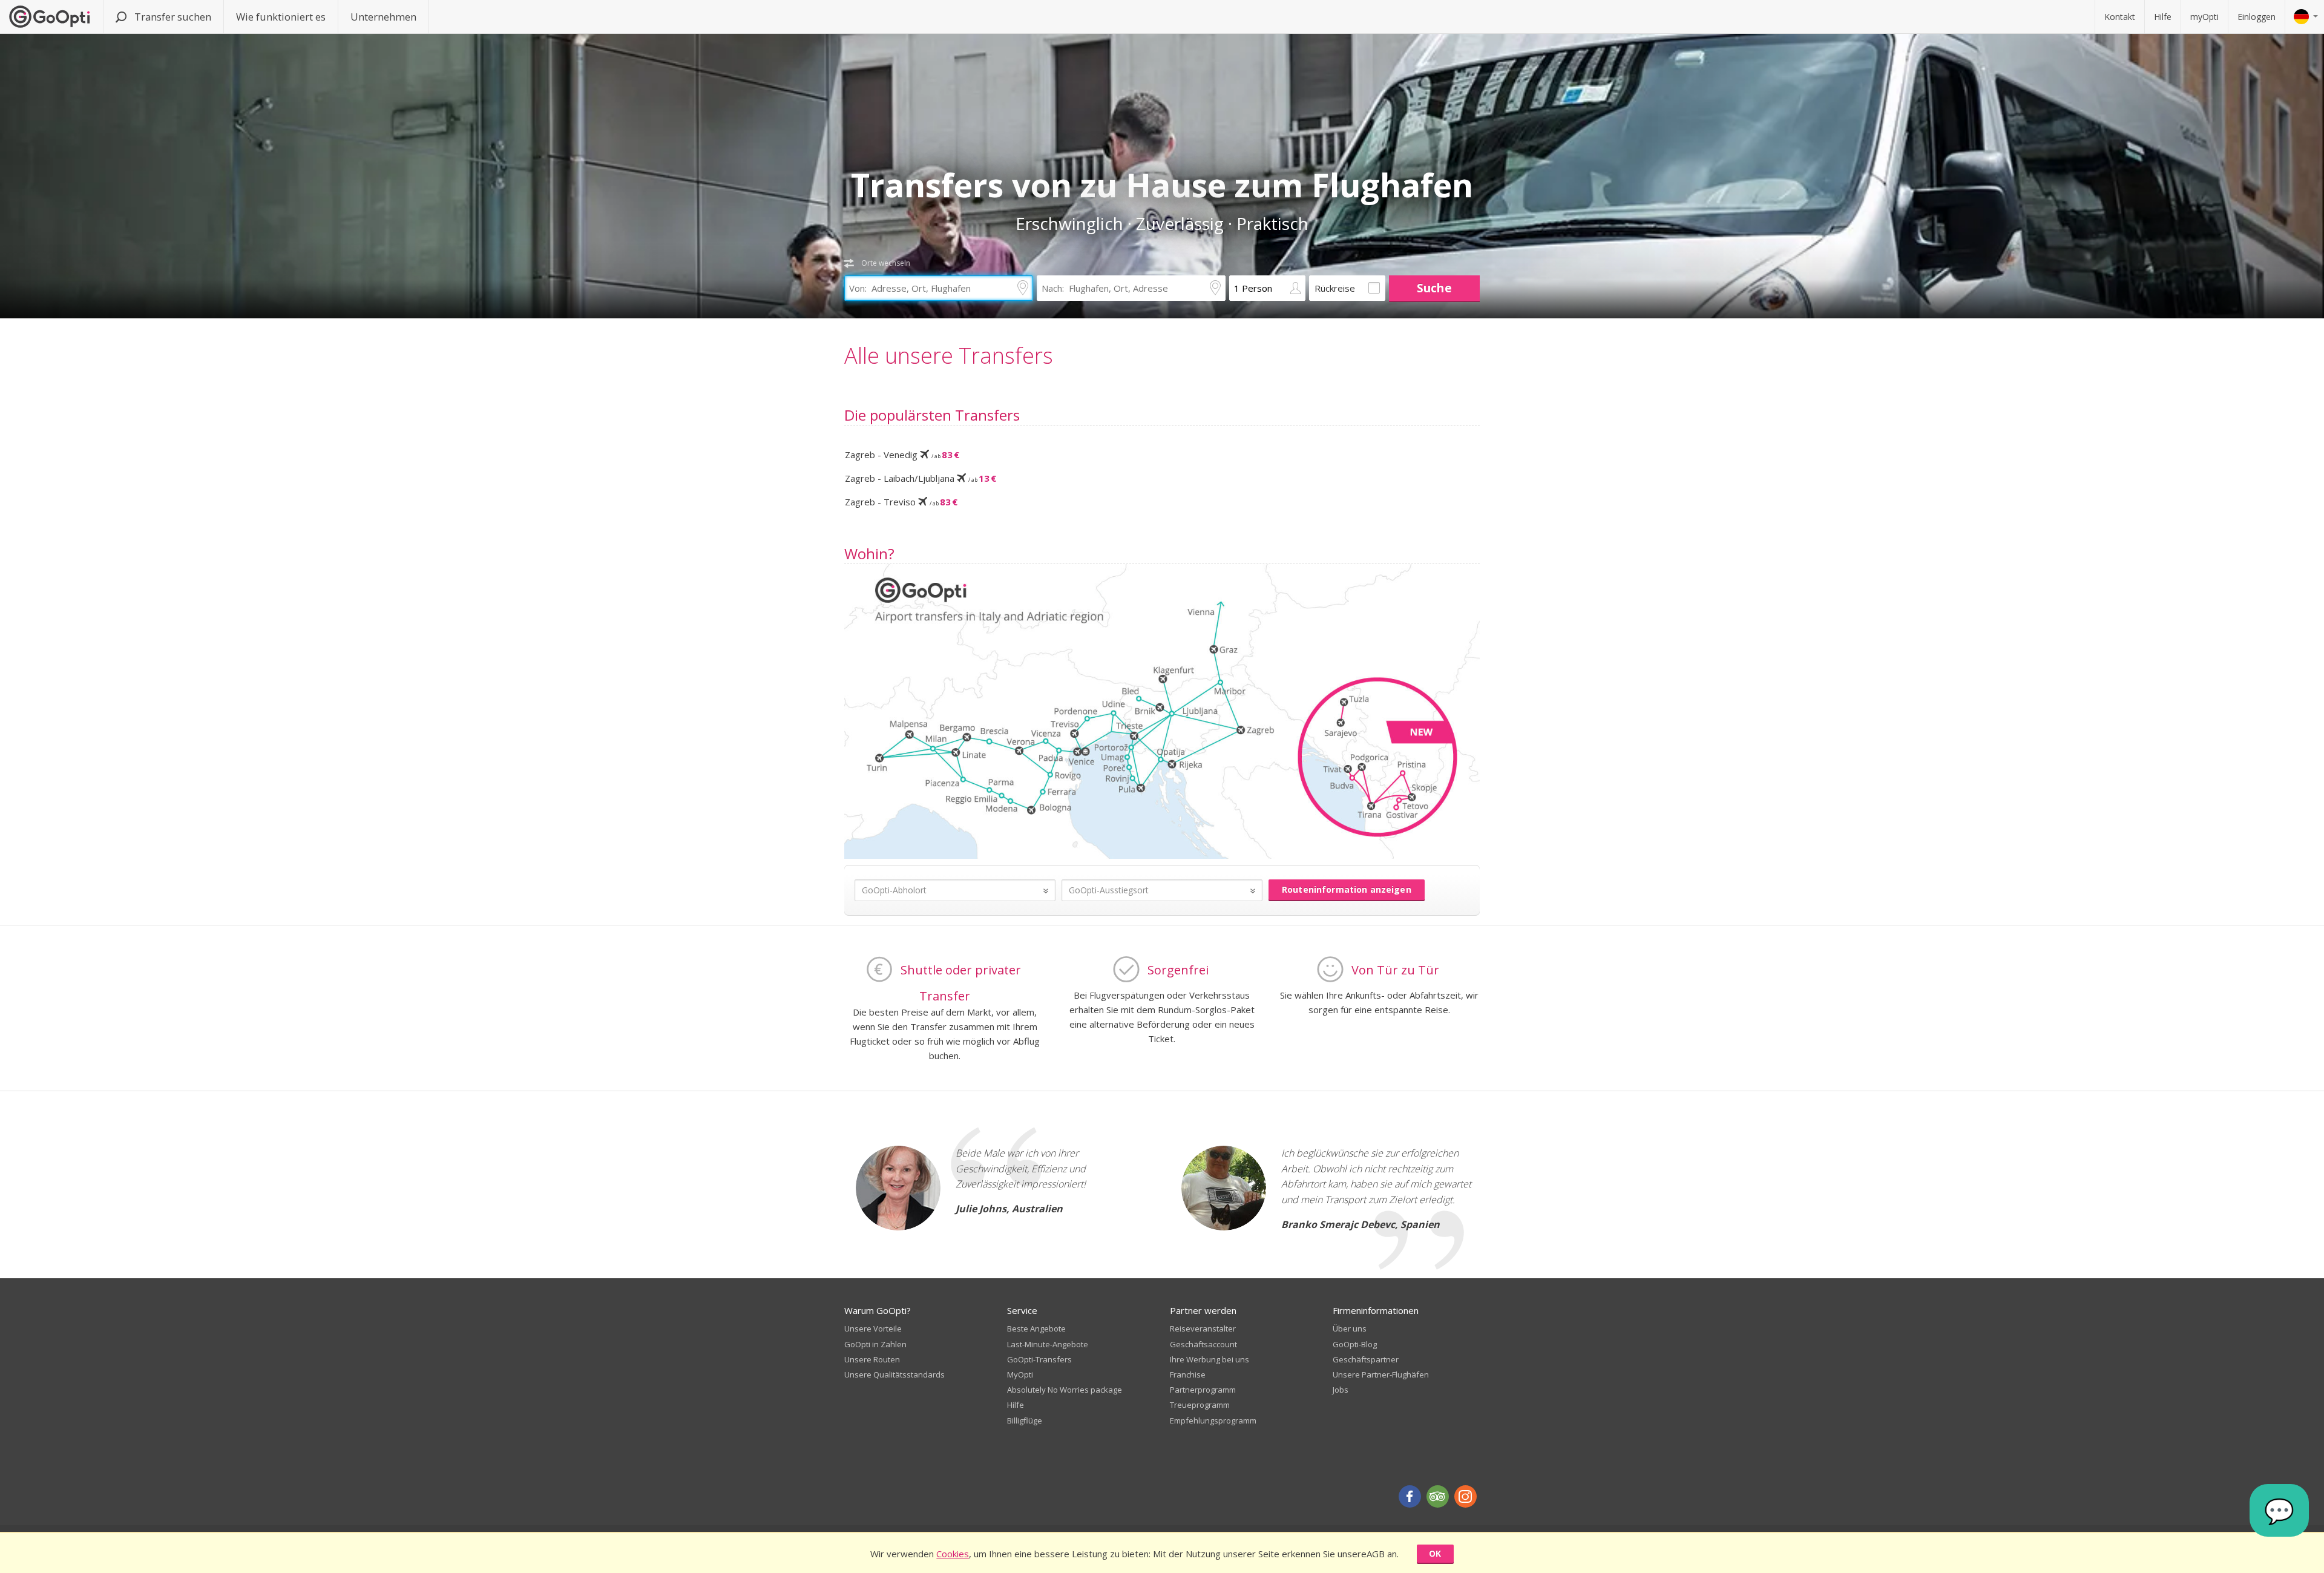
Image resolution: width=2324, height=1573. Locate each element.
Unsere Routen (872, 1359)
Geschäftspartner (1366, 1359)
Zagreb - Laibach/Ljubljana (921, 478)
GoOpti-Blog (1355, 1344)
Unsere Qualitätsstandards (894, 1374)
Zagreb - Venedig (902, 455)
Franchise (1188, 1374)
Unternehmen (383, 17)
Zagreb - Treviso (901, 502)
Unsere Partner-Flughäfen (1381, 1374)
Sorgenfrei (1178, 970)
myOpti (2204, 17)
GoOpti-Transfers (1039, 1359)
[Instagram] (1466, 1496)
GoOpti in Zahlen (875, 1344)
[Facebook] (1410, 1496)
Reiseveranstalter (1203, 1328)
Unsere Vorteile (873, 1328)
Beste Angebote (1036, 1328)
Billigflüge (1025, 1420)
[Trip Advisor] (1438, 1496)
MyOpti (1020, 1374)
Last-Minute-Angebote (1048, 1344)
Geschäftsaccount (1203, 1344)
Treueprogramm (1200, 1405)
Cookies (953, 1554)
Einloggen (2257, 17)
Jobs (1341, 1390)
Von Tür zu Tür (1395, 970)
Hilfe (2163, 17)
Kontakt (2120, 17)
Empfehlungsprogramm (1213, 1420)
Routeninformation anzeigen (1347, 889)
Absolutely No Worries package (1065, 1390)
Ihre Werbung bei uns (1210, 1359)
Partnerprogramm (1203, 1390)
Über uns (1350, 1328)
